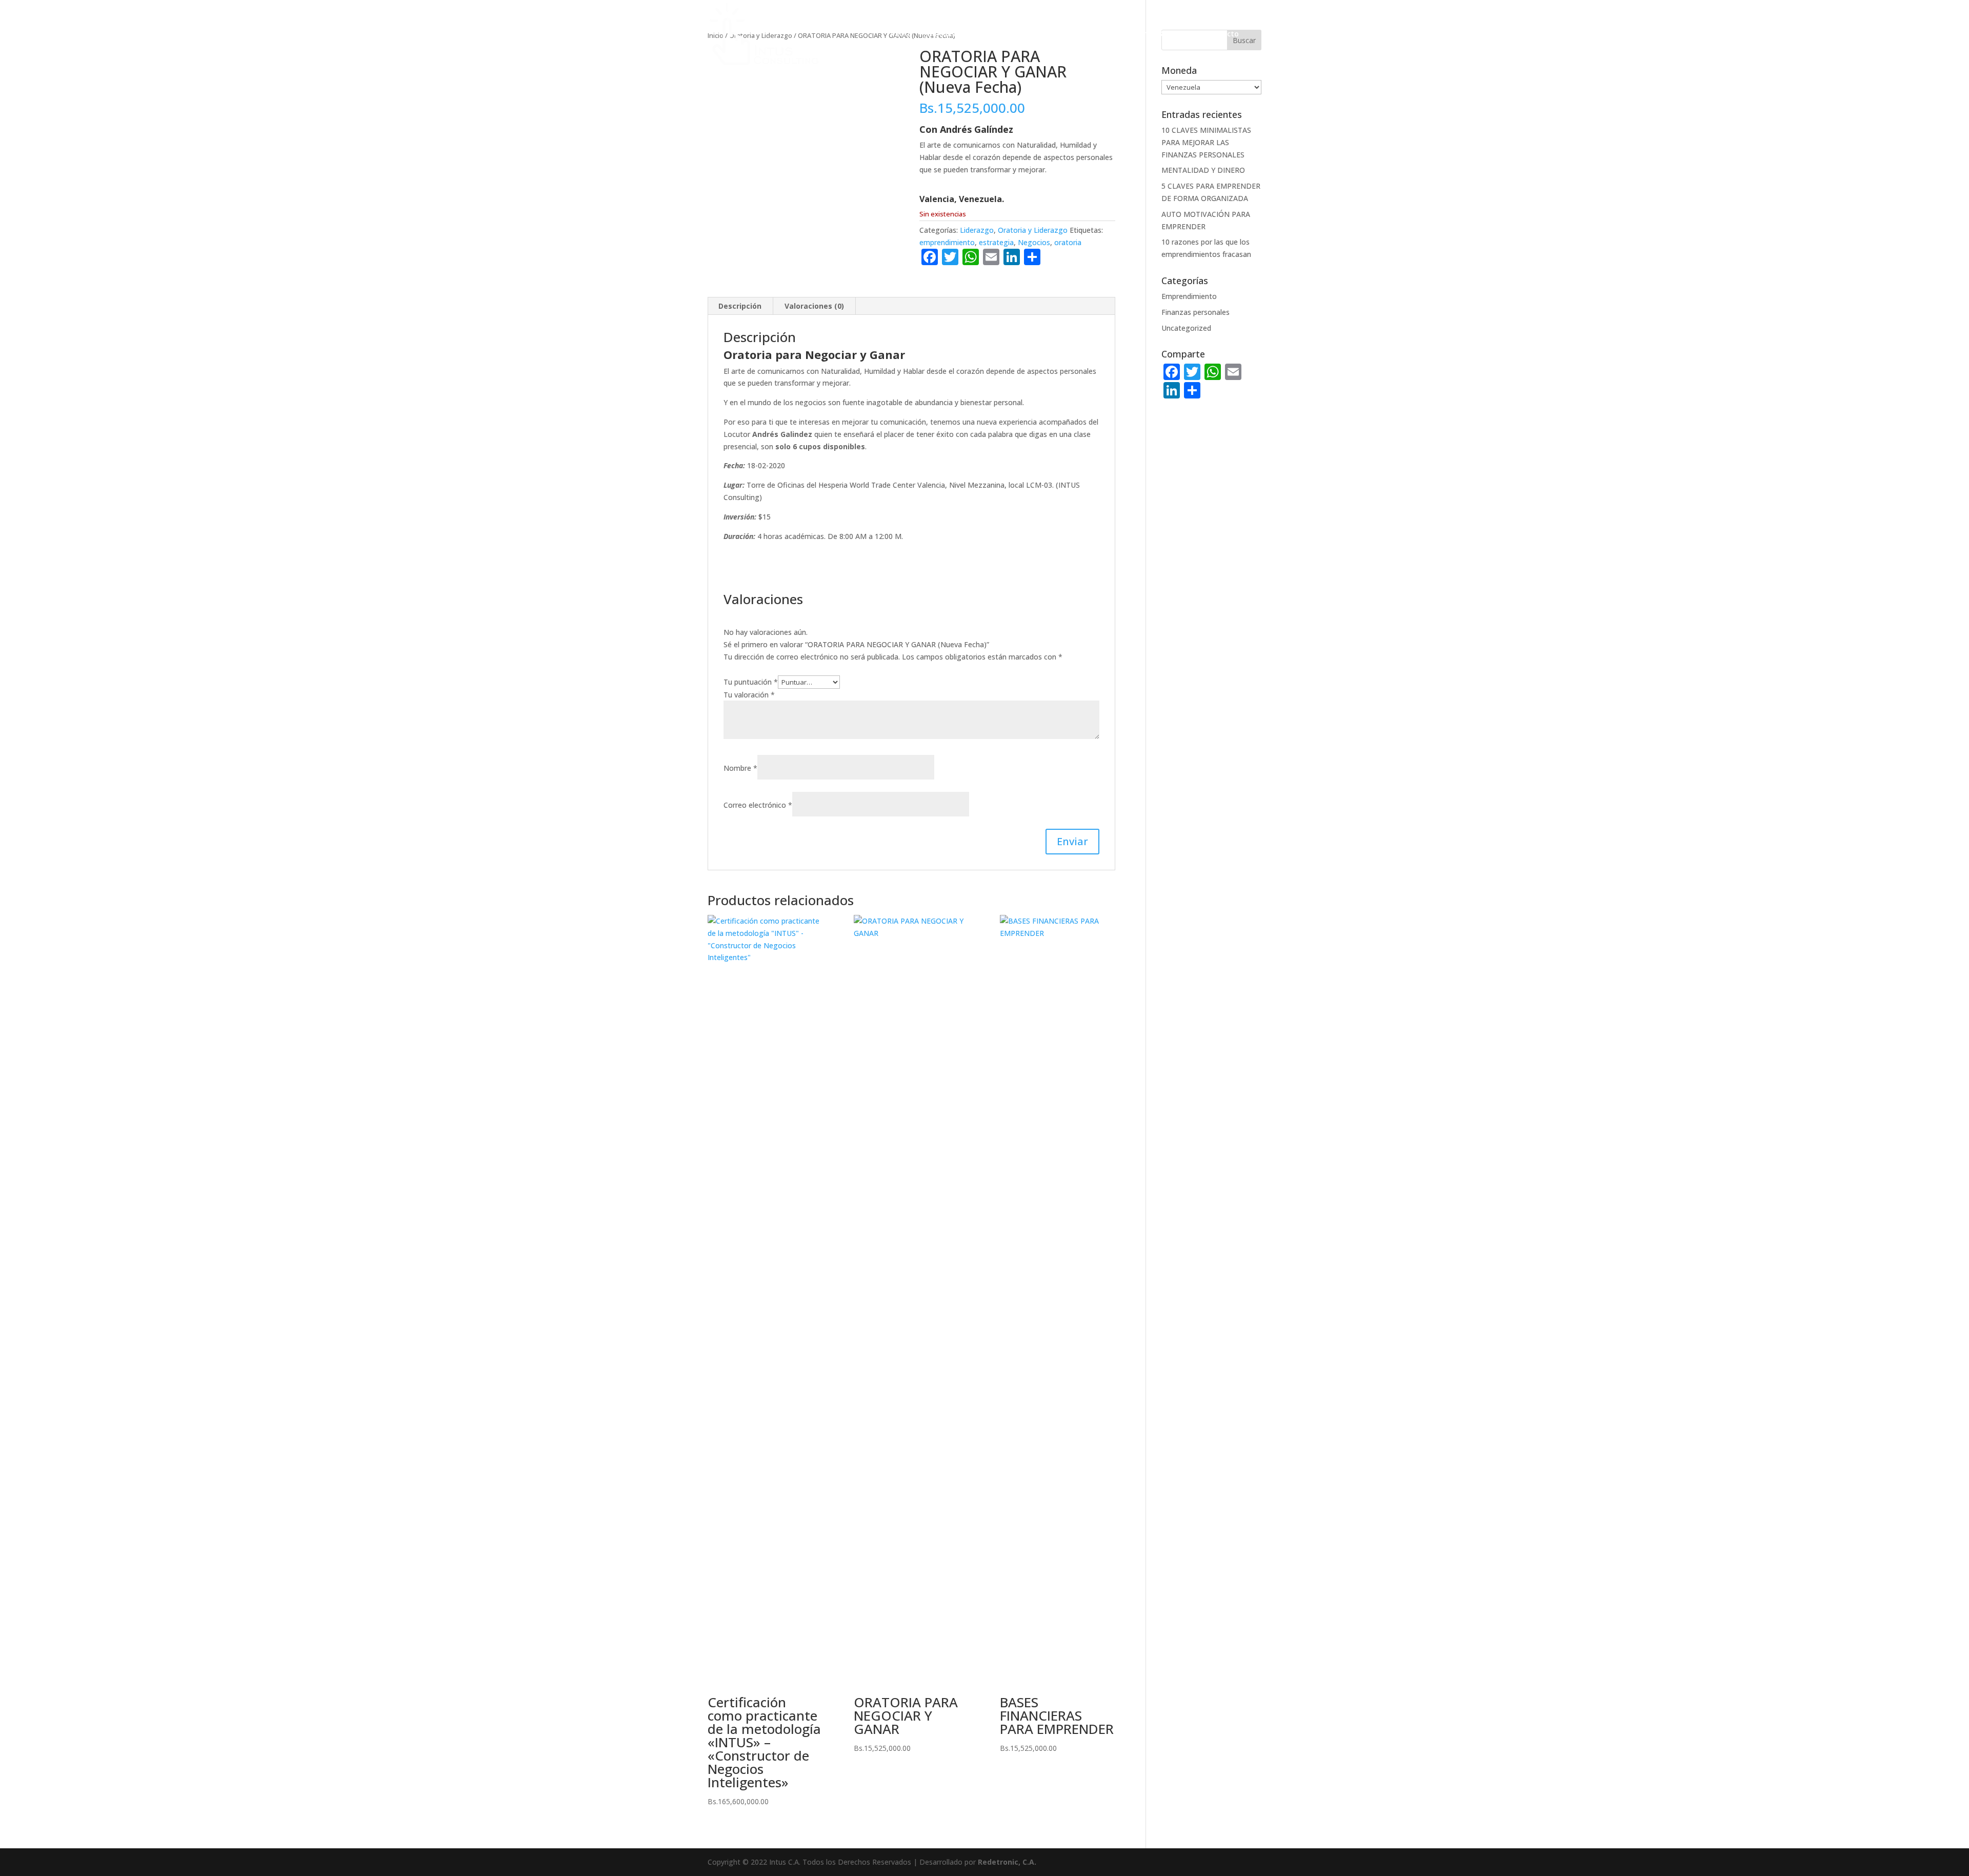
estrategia (996, 242)
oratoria (1068, 242)
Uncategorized (1186, 328)
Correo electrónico (758, 805)
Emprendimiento (1189, 296)
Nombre (740, 768)
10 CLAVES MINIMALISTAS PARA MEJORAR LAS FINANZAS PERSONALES (1206, 142)
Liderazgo (977, 230)
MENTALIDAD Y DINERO (1203, 170)
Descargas (1017, 34)
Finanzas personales (1196, 312)
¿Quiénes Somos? (954, 34)
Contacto (1222, 34)
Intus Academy (1126, 34)
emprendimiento (947, 242)
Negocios (1034, 242)
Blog (1184, 34)
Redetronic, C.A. (1007, 1862)
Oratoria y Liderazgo (1033, 230)
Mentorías (1067, 34)
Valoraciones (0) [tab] (814, 306)
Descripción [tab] (740, 306)
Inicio (900, 34)
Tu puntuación (751, 682)
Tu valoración (749, 695)
